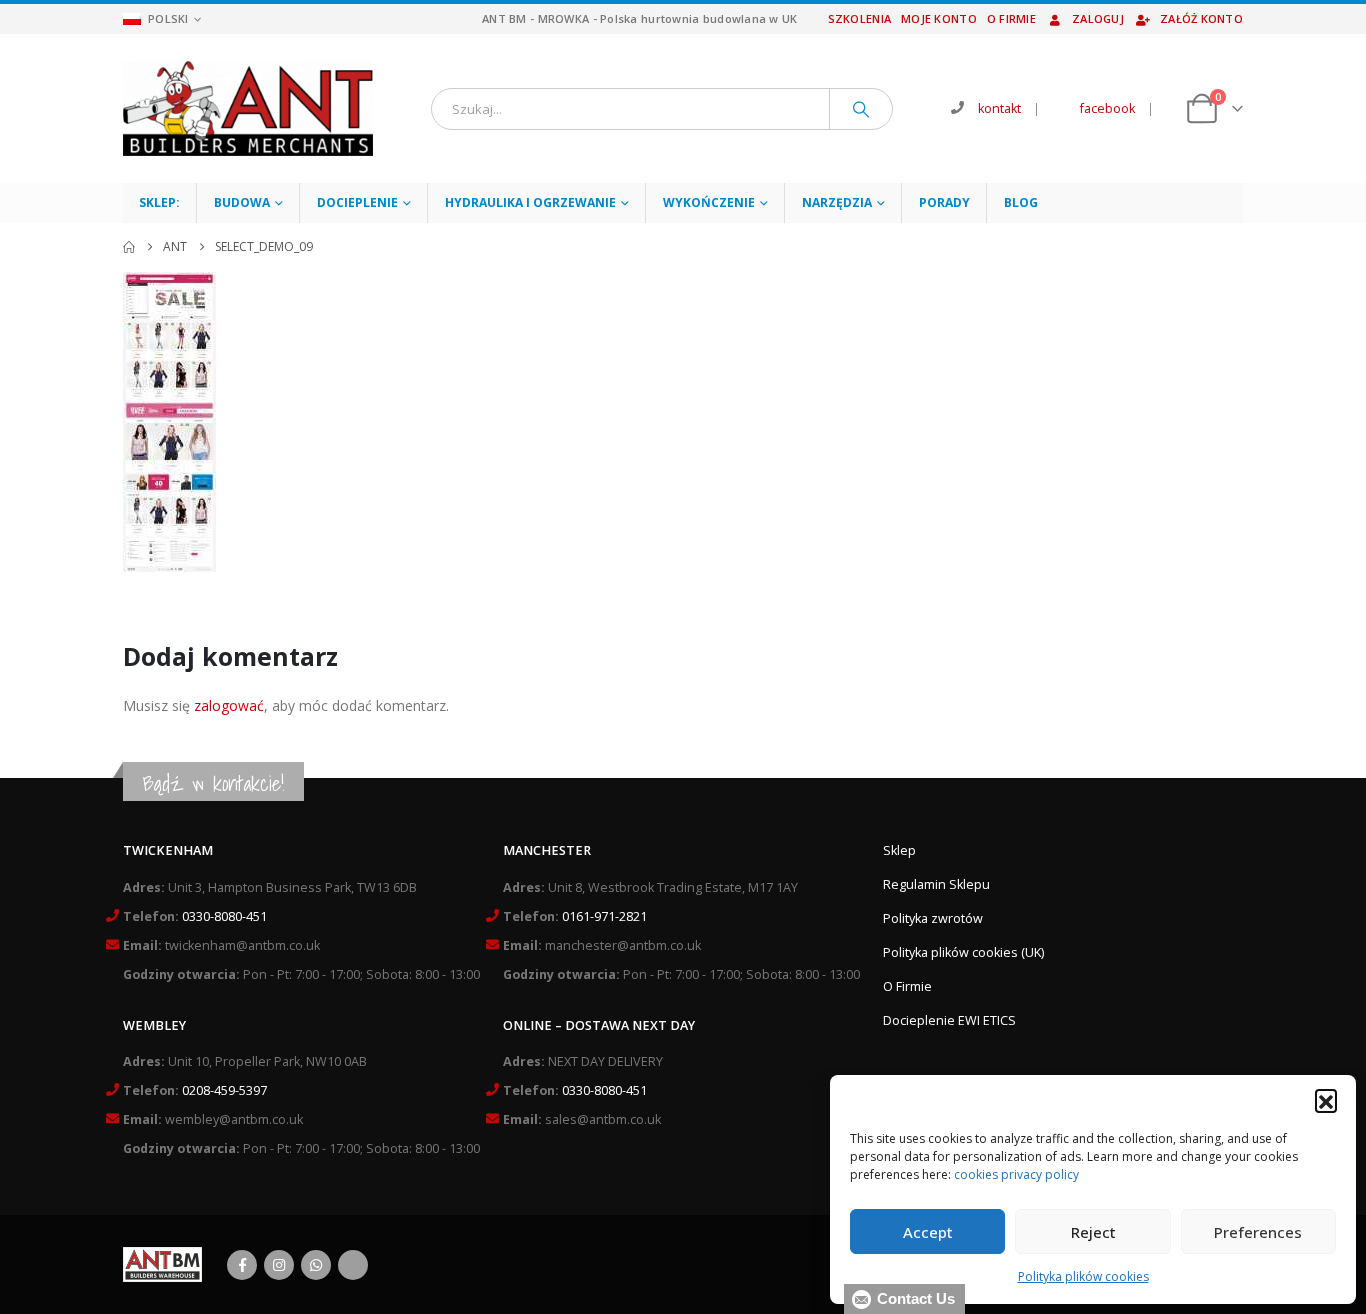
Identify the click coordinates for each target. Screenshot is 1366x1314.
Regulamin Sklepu (936, 884)
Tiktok (353, 1265)
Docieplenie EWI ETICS (949, 1020)
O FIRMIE (1011, 18)
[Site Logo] (248, 108)
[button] (1326, 1100)
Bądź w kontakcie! (213, 783)
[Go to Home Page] (129, 247)
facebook (1107, 108)
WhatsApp (316, 1265)
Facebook (242, 1265)
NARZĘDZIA (837, 202)
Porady (944, 202)
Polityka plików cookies (1083, 1276)
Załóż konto (1201, 18)
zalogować (229, 705)
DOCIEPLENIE (357, 202)
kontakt (999, 108)
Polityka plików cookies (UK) (963, 952)
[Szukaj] (861, 109)
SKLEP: (159, 202)
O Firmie (907, 986)
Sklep (899, 850)
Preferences (1258, 1232)
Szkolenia (859, 18)
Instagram (279, 1265)
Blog (1021, 202)
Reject (1093, 1232)
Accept (928, 1232)
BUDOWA (242, 202)
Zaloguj (1098, 18)
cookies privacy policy (1016, 1174)
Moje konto (939, 18)
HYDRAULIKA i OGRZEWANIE (530, 202)
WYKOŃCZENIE (709, 202)
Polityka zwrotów (933, 918)
